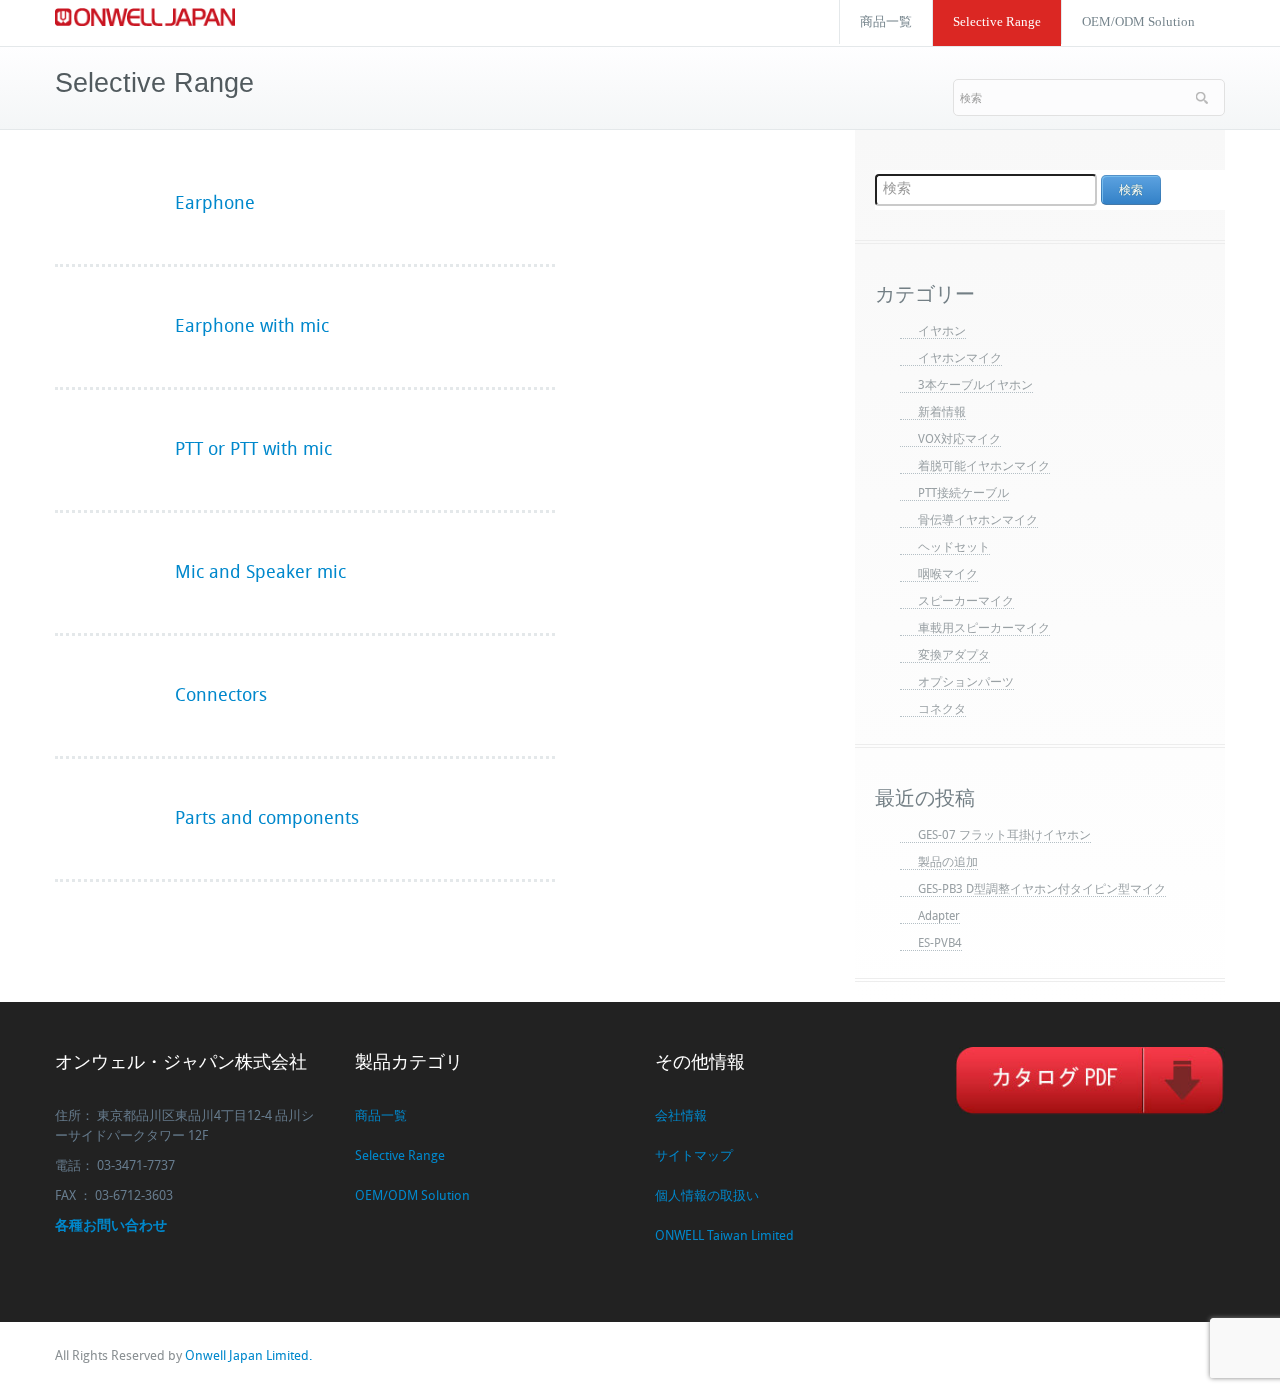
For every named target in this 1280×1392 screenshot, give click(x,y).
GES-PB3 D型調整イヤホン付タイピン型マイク (1042, 890)
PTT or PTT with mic (253, 450)
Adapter (939, 917)
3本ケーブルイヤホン (975, 386)
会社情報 (681, 1116)
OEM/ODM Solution (1138, 21)
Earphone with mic (252, 327)
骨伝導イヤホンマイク (978, 521)
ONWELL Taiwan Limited (724, 1236)
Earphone (215, 204)
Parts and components (267, 819)
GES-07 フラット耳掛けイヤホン (1004, 836)
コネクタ (942, 710)
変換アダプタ (954, 656)
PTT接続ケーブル (963, 494)
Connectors (221, 696)
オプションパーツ (966, 683)
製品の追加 (948, 863)
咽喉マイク (948, 575)
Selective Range (997, 21)
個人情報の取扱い (707, 1196)
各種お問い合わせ (111, 1226)
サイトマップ (694, 1156)
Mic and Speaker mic (260, 573)
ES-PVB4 (940, 944)
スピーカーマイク (966, 602)
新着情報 (942, 413)
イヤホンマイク (960, 359)
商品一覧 (886, 21)
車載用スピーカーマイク (984, 629)
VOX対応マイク (959, 440)
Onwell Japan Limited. (248, 1356)
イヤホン (942, 332)
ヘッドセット (954, 548)
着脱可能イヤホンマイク (984, 467)
